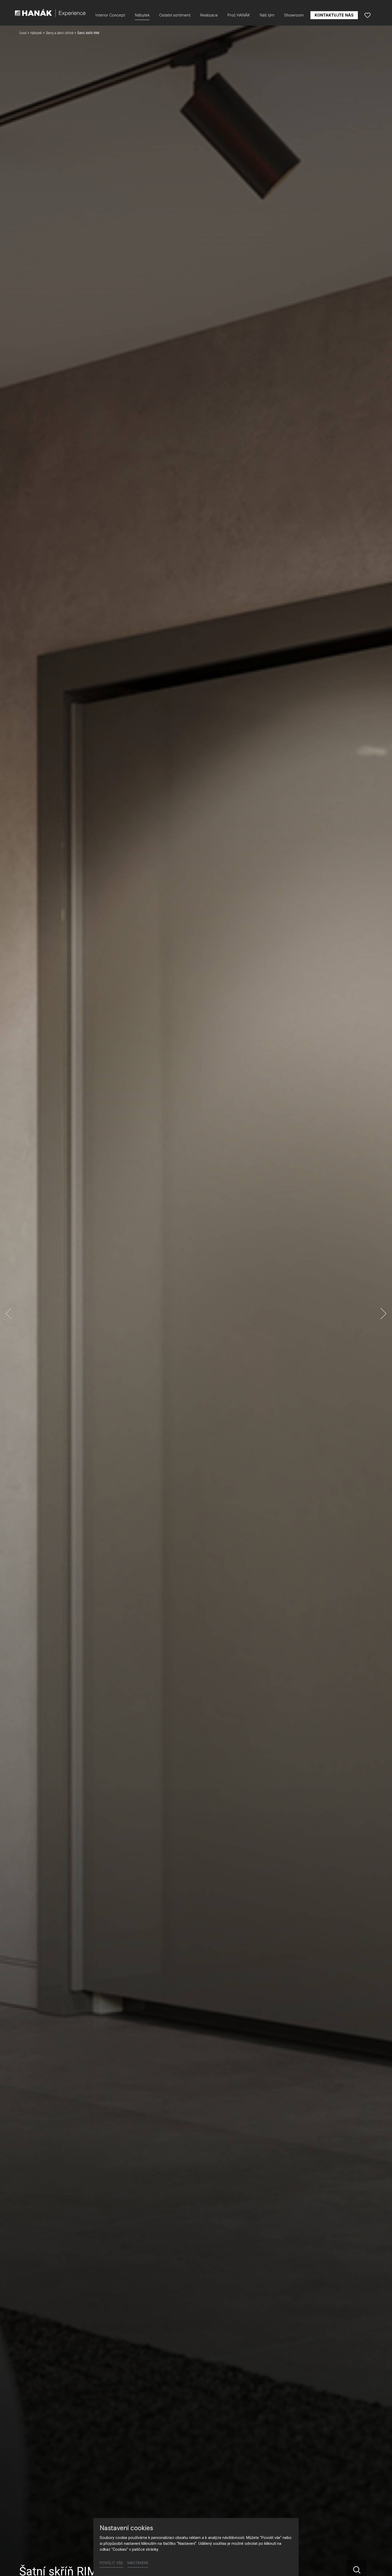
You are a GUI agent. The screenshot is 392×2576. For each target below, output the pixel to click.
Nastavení (138, 2563)
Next (383, 1314)
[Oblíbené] (367, 15)
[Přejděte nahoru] (380, 2564)
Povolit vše (111, 2563)
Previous (9, 1314)
